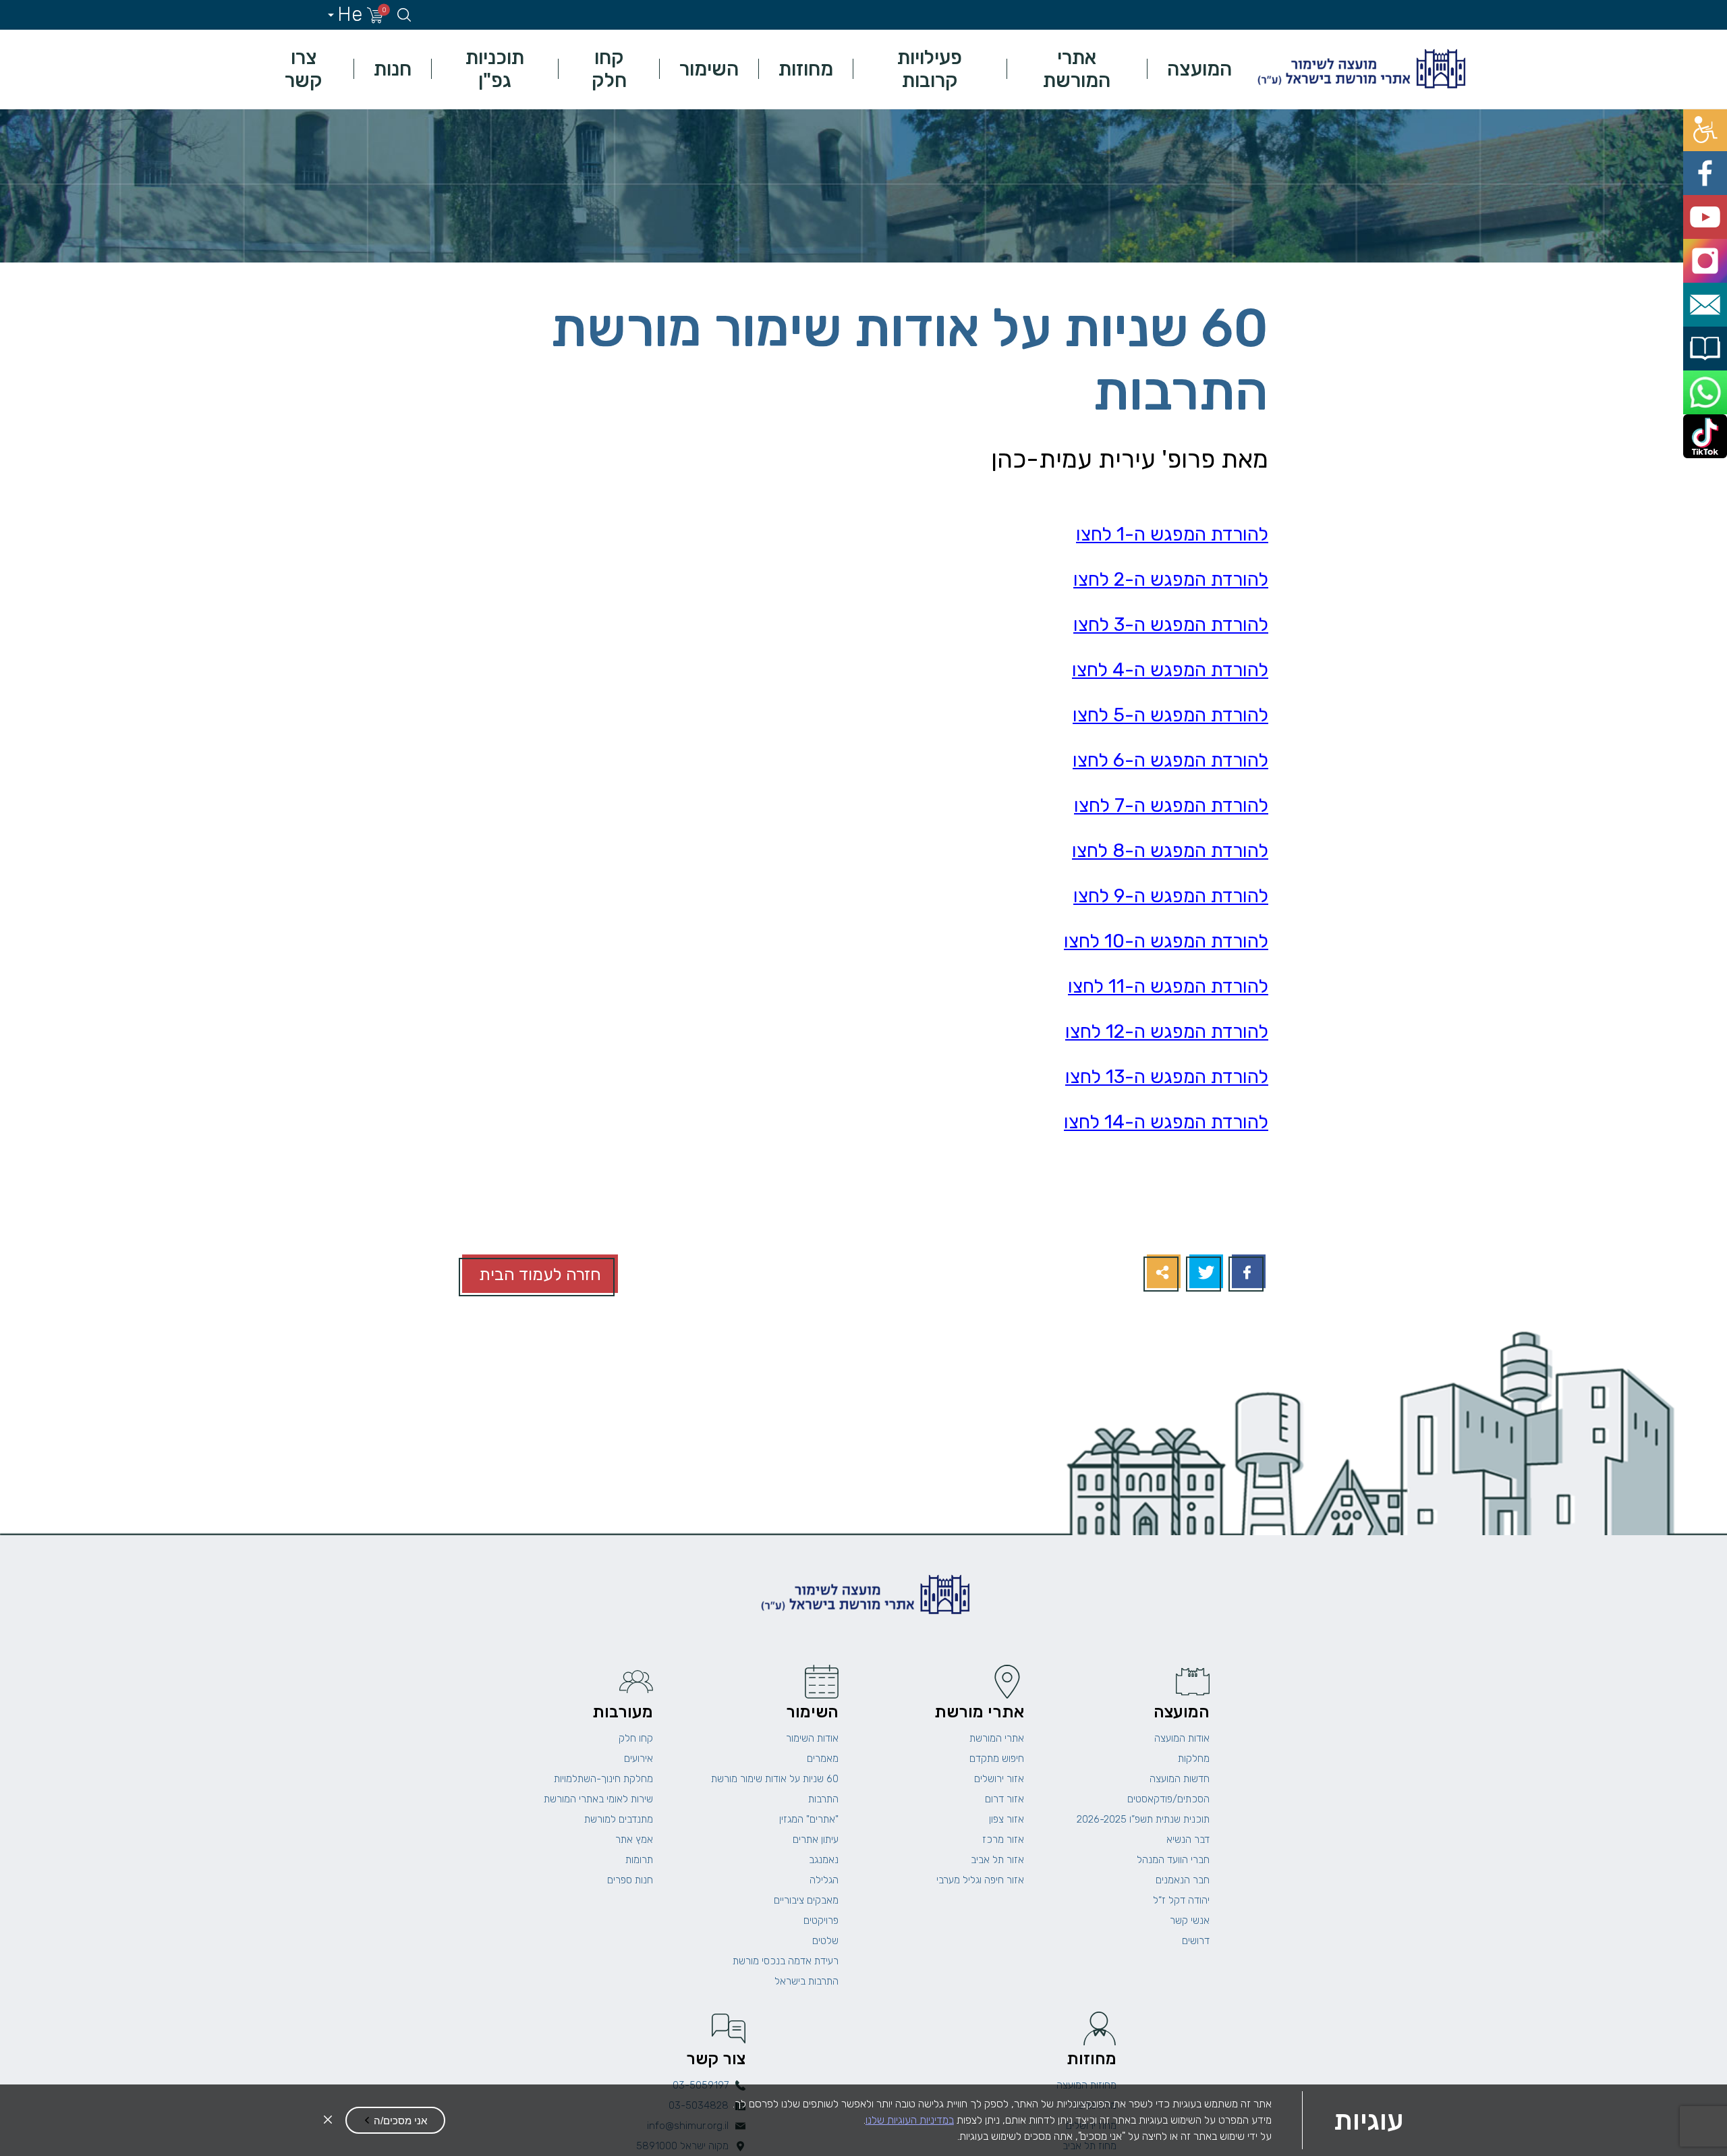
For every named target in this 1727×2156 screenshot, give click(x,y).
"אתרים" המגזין (809, 1819)
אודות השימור (812, 1738)
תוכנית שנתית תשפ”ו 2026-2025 (1143, 1819)
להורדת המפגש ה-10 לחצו (1166, 941)
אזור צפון (1007, 1819)
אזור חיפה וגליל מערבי (980, 1880)
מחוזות (806, 69)
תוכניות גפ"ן (495, 69)
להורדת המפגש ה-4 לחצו (1170, 670)
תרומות (639, 1860)
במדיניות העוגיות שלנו (910, 2120)
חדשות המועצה (1180, 1779)
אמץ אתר (634, 1840)
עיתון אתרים (816, 1840)
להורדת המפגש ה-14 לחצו (1166, 1122)
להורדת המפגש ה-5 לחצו (1170, 715)
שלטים (825, 1941)
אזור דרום (1004, 1799)
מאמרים (823, 1759)
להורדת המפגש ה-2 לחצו (1171, 579)
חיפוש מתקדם (997, 1759)
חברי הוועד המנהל (1173, 1860)
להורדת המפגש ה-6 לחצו (1170, 760)
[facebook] (1712, 153)
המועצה (1199, 69)
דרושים (1196, 1941)
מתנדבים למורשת (619, 1819)
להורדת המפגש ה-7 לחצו (1171, 805)
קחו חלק (609, 69)
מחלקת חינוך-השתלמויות (603, 1779)
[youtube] (1712, 183)
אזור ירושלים (999, 1779)
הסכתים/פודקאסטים (1168, 1799)
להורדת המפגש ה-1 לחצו (1172, 534)
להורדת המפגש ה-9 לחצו (1171, 896)
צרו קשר (304, 69)
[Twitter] (1205, 1273)
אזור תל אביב (997, 1860)
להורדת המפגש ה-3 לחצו (1171, 625)
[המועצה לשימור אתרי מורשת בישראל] (1360, 69)
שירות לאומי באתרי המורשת (598, 1799)
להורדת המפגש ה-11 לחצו (1168, 986)
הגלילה (824, 1880)
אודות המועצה (1182, 1738)
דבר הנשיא (1188, 1840)
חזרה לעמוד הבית (540, 1274)
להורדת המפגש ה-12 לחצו (1167, 1031)
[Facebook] (1247, 1273)
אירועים (639, 1759)
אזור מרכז (1003, 1840)
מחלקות (1194, 1759)
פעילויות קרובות (930, 69)
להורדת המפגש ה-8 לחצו (1170, 851)
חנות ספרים (630, 1880)
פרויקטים (821, 1920)
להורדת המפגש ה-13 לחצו (1167, 1077)
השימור (709, 69)
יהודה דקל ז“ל (1181, 1900)
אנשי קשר (1190, 1920)
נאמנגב (824, 1860)
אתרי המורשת (1077, 69)
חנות (393, 69)
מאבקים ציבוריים (806, 1900)
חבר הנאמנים (1183, 1880)
